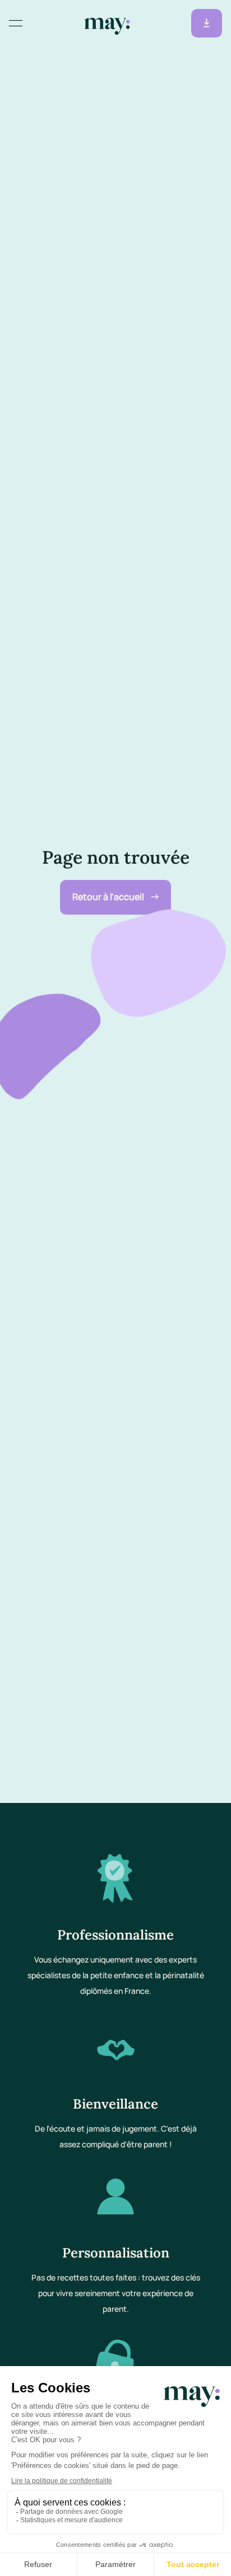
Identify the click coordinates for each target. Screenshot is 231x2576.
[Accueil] (107, 24)
